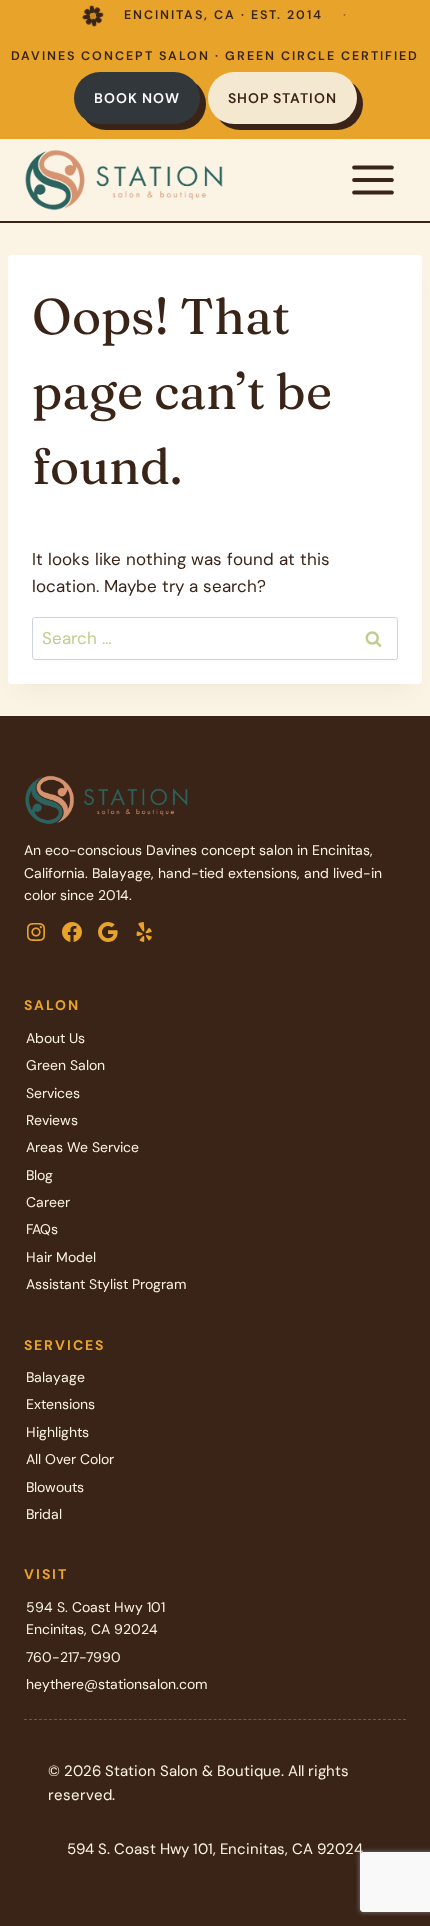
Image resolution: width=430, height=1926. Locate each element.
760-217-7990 (73, 1657)
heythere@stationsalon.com (116, 1684)
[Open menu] (372, 179)
